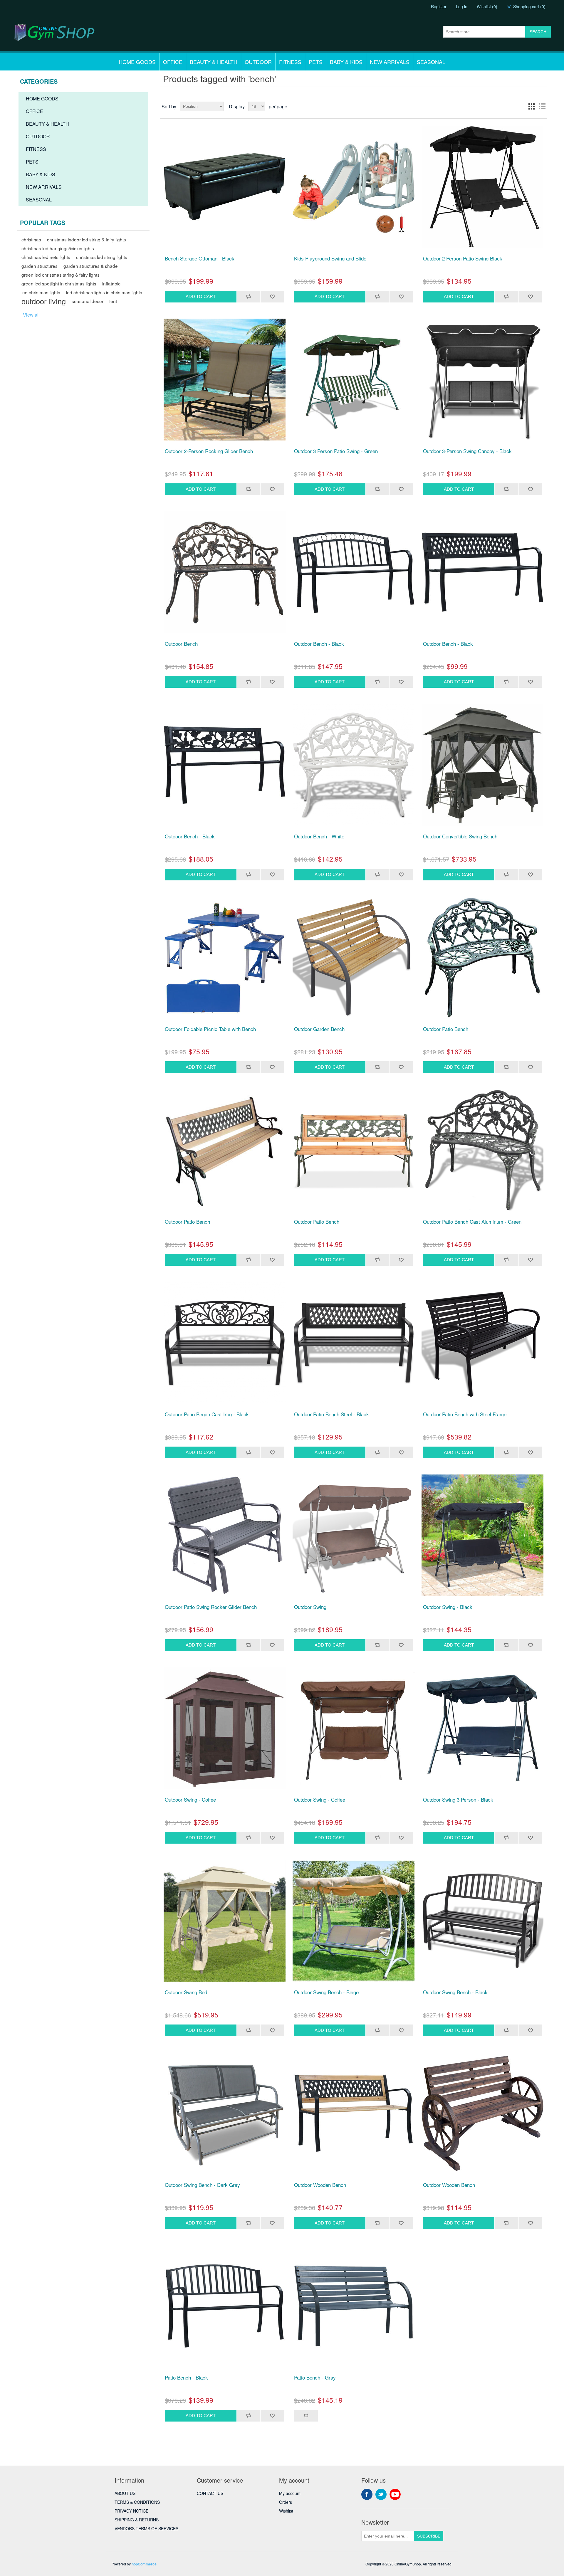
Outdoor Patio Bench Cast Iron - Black (207, 1414)
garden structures (40, 266)
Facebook (367, 2494)
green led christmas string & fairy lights (61, 275)
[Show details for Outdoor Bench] (224, 572)
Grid (531, 106)
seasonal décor (88, 301)
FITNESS (290, 62)
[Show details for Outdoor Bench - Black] (354, 572)
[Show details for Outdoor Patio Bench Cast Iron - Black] (224, 1343)
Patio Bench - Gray (315, 2377)
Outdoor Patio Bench (446, 1029)
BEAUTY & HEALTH (214, 62)
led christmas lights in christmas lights (104, 292)
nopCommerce (144, 2564)
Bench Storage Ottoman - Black (200, 258)
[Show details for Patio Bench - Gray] (354, 2306)
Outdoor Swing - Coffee (190, 1800)
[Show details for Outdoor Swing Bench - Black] (483, 1921)
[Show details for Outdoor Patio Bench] (483, 958)
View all (31, 315)
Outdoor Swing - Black (448, 1607)
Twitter (381, 2494)
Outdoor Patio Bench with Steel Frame (465, 1414)
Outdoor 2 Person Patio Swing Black (463, 258)
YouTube (395, 2494)
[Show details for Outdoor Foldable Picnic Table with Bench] (224, 958)
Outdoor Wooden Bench (320, 2185)
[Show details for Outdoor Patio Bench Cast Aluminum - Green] (483, 1150)
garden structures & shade (91, 266)
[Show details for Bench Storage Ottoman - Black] (224, 187)
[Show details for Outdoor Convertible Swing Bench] (483, 765)
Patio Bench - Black (186, 2377)
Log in (462, 6)
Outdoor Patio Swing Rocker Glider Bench (211, 1607)
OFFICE (173, 62)
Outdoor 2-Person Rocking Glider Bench (209, 451)
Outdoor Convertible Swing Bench (460, 836)
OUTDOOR (258, 62)
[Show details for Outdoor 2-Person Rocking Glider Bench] (224, 380)
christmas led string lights (102, 257)
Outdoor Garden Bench (319, 1029)
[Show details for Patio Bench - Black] (224, 2306)
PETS (316, 62)
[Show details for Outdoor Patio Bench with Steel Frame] (483, 1343)
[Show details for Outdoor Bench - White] (354, 765)
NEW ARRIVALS (390, 62)
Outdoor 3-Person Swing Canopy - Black (467, 451)
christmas (31, 239)
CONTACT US (210, 2493)
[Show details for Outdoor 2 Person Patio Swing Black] (483, 187)
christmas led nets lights (46, 257)
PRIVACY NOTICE (131, 2511)
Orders (286, 2502)
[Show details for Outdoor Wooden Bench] (354, 2113)
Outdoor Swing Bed (186, 1992)
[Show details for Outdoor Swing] (354, 1536)
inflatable (111, 283)
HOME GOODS (137, 62)
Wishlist (286, 2511)
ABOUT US (125, 2493)
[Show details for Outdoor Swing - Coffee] (224, 1728)
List (542, 106)
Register (439, 6)
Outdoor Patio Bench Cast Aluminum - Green (472, 1222)
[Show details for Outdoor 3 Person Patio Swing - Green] (354, 380)
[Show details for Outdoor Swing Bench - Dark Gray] (224, 2113)
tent (113, 301)
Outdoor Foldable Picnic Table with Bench (210, 1029)
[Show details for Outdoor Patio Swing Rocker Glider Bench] (224, 1536)
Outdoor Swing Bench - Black (455, 1992)
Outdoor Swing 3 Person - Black (458, 1800)
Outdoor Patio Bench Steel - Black (331, 1414)
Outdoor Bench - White (319, 836)
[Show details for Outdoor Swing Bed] (224, 1921)
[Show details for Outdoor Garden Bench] (354, 958)
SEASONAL (431, 62)
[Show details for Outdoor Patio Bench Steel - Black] (354, 1343)
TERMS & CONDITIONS (137, 2502)
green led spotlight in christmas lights (59, 283)
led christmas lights (41, 292)
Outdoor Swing (310, 1607)
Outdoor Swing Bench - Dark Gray (202, 2185)
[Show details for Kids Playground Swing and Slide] (354, 187)
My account (290, 2493)
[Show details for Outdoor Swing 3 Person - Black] (483, 1728)
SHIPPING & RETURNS (137, 2520)
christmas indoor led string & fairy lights (87, 239)
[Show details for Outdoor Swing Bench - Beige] (354, 1921)
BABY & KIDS (346, 62)
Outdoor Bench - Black (319, 644)
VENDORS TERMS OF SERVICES (146, 2528)
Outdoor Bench (181, 644)
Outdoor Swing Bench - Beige (326, 1992)
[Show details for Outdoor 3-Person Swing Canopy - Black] (483, 380)
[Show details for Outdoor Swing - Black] (483, 1536)
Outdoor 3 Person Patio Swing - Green (336, 451)
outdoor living (44, 301)
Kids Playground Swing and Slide (330, 258)
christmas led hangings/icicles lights (58, 248)
